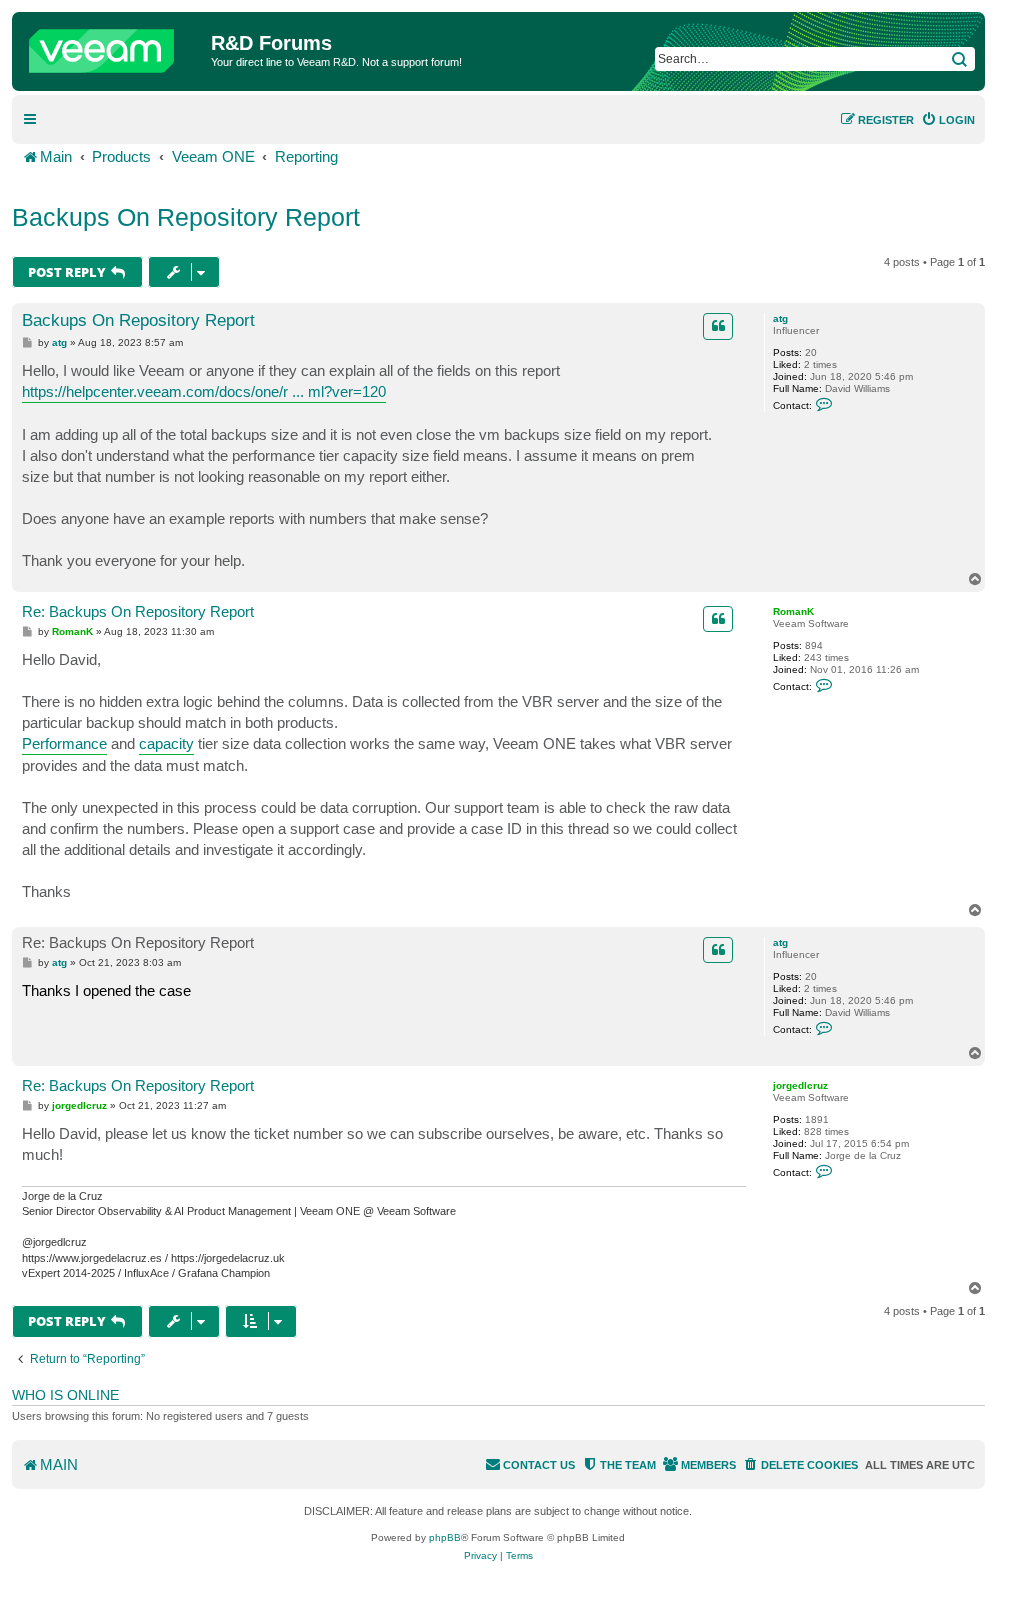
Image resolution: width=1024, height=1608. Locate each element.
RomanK (793, 611)
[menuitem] (948, 120)
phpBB (445, 1537)
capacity (166, 743)
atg (780, 318)
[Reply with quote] (718, 326)
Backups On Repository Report (186, 217)
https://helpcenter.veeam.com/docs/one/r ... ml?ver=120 (204, 391)
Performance (64, 743)
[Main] (114, 46)
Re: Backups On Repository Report (138, 611)
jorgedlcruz (800, 1085)
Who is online (65, 1395)
